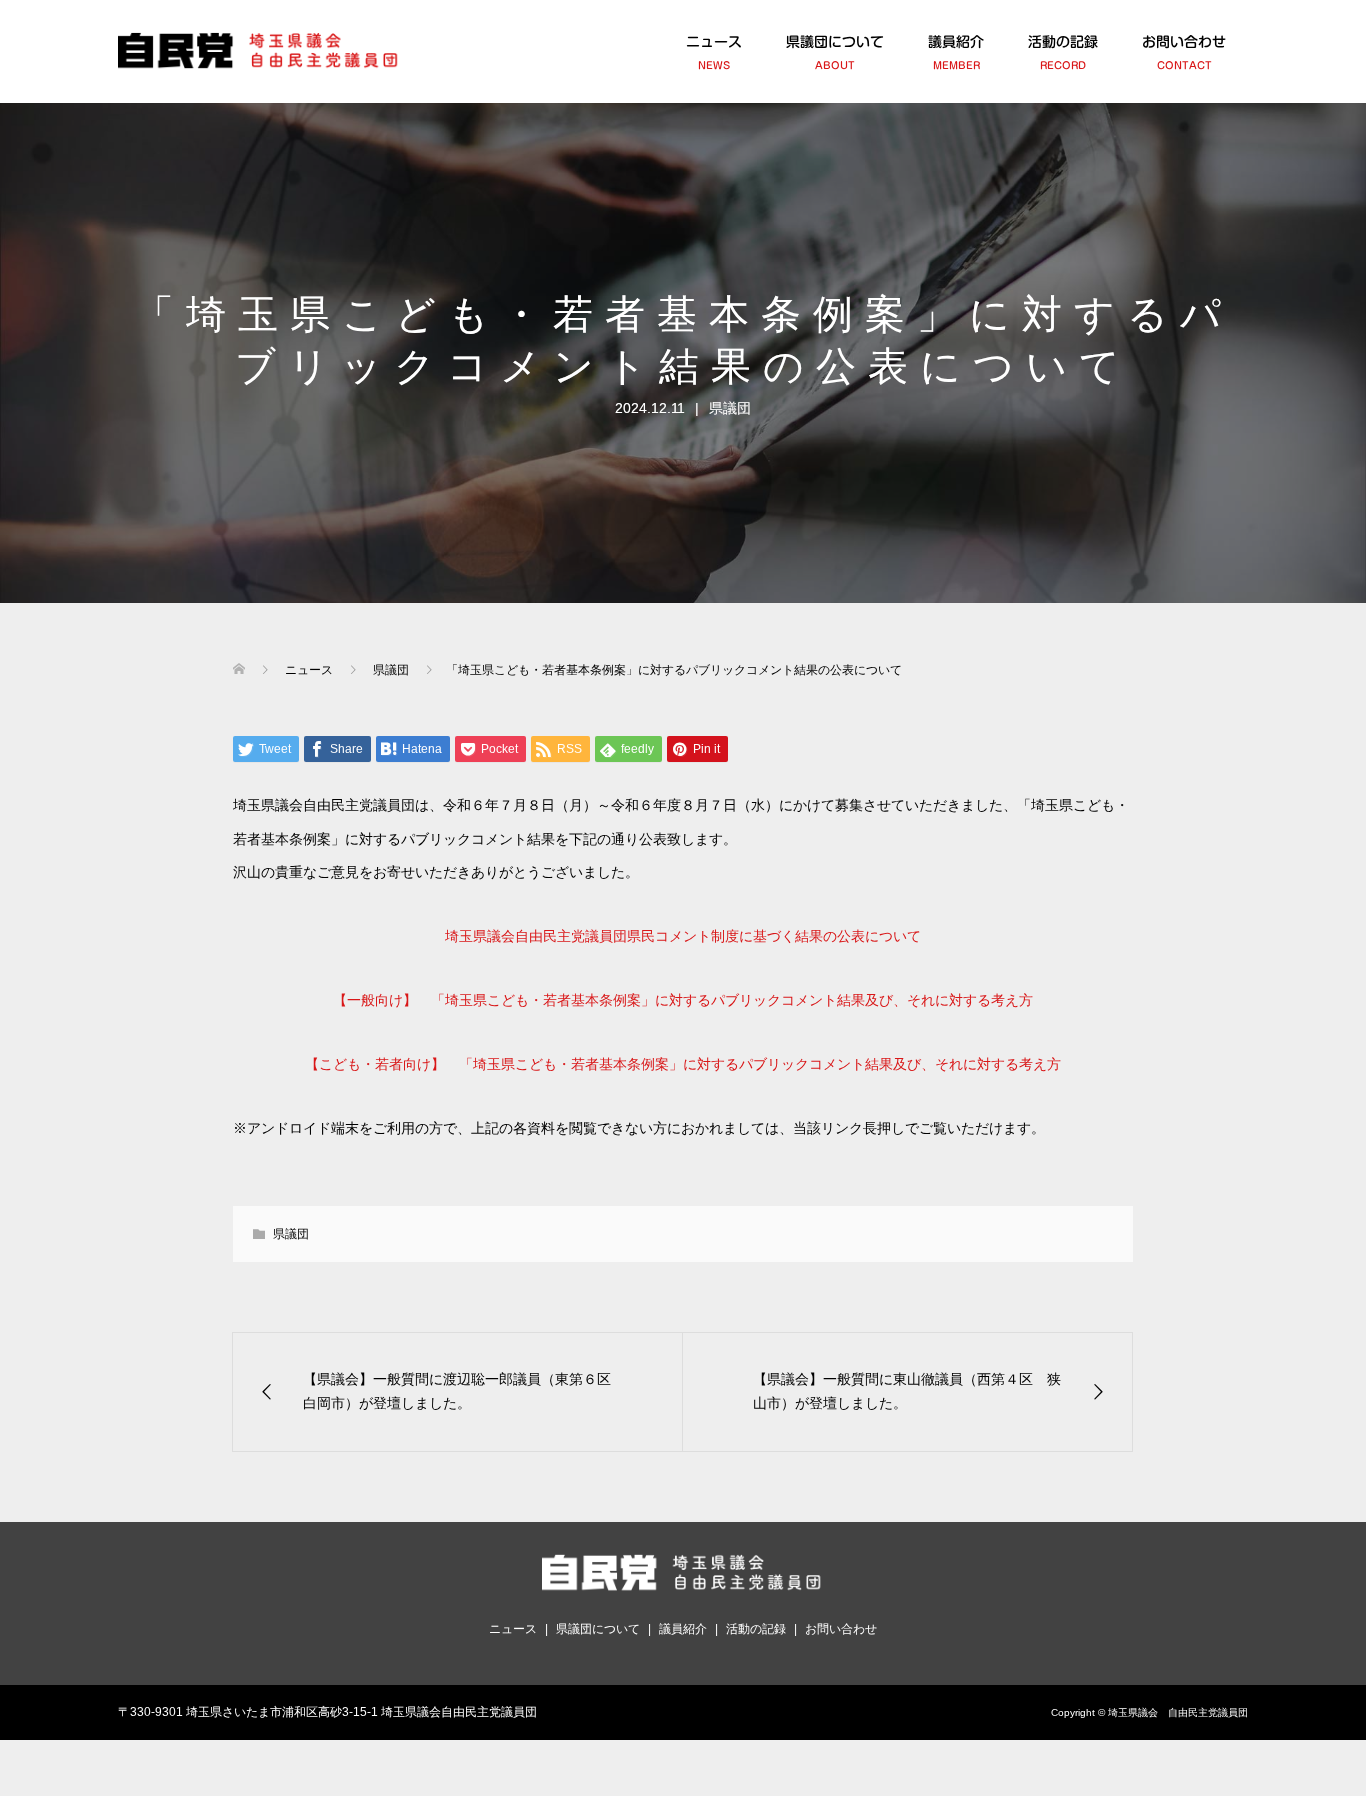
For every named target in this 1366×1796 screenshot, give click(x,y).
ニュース (714, 52)
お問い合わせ (1184, 52)
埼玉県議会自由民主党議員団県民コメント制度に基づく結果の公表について (683, 936)
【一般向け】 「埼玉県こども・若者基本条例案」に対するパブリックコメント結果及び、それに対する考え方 (683, 1000)
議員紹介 (956, 52)
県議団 (730, 408)
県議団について (835, 52)
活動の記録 (1063, 52)
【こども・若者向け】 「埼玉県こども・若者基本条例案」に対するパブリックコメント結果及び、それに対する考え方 (683, 1064)
